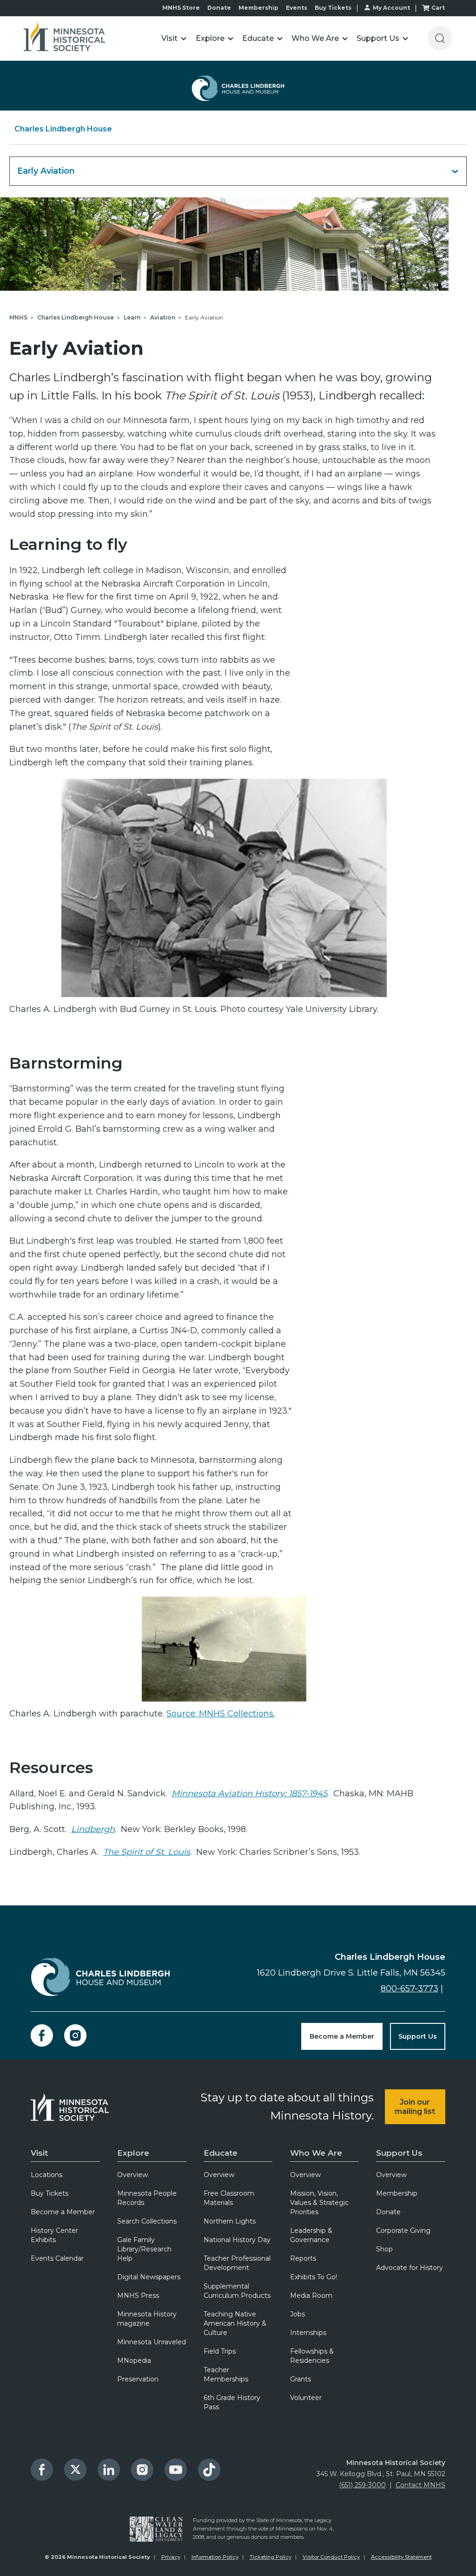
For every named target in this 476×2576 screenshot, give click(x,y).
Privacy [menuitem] (171, 2557)
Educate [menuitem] (221, 2153)
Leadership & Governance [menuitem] (311, 2235)
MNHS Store (181, 8)
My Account (391, 8)
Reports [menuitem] (303, 2258)
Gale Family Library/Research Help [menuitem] (144, 2249)
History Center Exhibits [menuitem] (54, 2235)
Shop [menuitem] (384, 2249)
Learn (132, 317)
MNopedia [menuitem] (134, 2361)
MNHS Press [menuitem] (138, 2296)
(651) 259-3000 (362, 2485)
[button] (174, 38)
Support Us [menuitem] (399, 2153)
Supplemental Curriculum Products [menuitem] (237, 2291)
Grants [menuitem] (301, 2379)
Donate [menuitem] (388, 2212)
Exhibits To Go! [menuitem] (314, 2277)
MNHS (18, 317)
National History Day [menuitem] (237, 2240)
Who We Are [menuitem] (316, 2153)
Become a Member (342, 2036)
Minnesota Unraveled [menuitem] (152, 2342)
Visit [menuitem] (39, 2153)
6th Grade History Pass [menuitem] (232, 2402)
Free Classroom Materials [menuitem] (229, 2198)
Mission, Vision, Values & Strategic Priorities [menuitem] (319, 2203)
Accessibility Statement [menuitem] (401, 2557)
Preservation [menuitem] (138, 2379)
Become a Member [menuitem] (63, 2212)
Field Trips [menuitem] (220, 2351)
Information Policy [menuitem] (215, 2557)
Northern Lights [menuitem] (230, 2221)
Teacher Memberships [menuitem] (226, 2374)
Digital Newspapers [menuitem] (149, 2277)
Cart (438, 8)
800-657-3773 (410, 1989)
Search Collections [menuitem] (147, 2221)
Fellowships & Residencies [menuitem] (312, 2356)
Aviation (163, 317)
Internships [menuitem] (308, 2333)
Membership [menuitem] (397, 2193)
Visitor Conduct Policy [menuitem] (331, 2557)
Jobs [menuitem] (297, 2314)
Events (297, 8)
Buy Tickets (333, 8)
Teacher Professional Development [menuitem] (237, 2263)
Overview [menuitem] (132, 2175)
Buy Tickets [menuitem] (50, 2193)
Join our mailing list (415, 2106)
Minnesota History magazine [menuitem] (147, 2319)
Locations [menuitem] (46, 2175)
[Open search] (440, 38)
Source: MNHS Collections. (221, 1714)
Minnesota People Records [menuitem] (147, 2198)
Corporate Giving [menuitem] (403, 2230)
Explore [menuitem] (133, 2153)
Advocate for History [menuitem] (410, 2268)
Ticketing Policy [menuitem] (271, 2557)
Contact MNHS (420, 2485)
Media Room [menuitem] (311, 2296)
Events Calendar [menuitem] (57, 2258)
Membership (258, 8)
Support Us (418, 2036)
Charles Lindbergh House (63, 129)
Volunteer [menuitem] (306, 2398)
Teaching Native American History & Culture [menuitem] (235, 2323)
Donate (219, 8)
